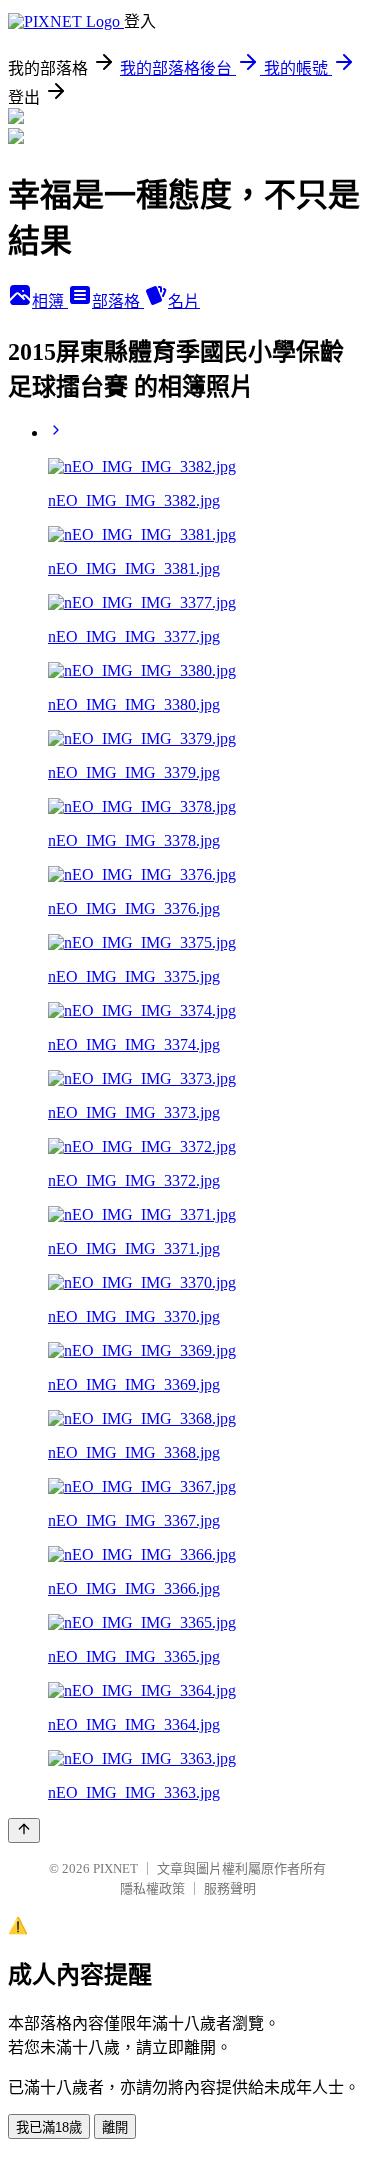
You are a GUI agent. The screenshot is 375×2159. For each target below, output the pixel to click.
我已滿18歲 (49, 2127)
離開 (115, 2127)
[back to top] (24, 1830)
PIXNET (115, 1868)
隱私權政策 (152, 1888)
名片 (184, 301)
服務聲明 (230, 1888)
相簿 (50, 301)
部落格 (118, 301)
